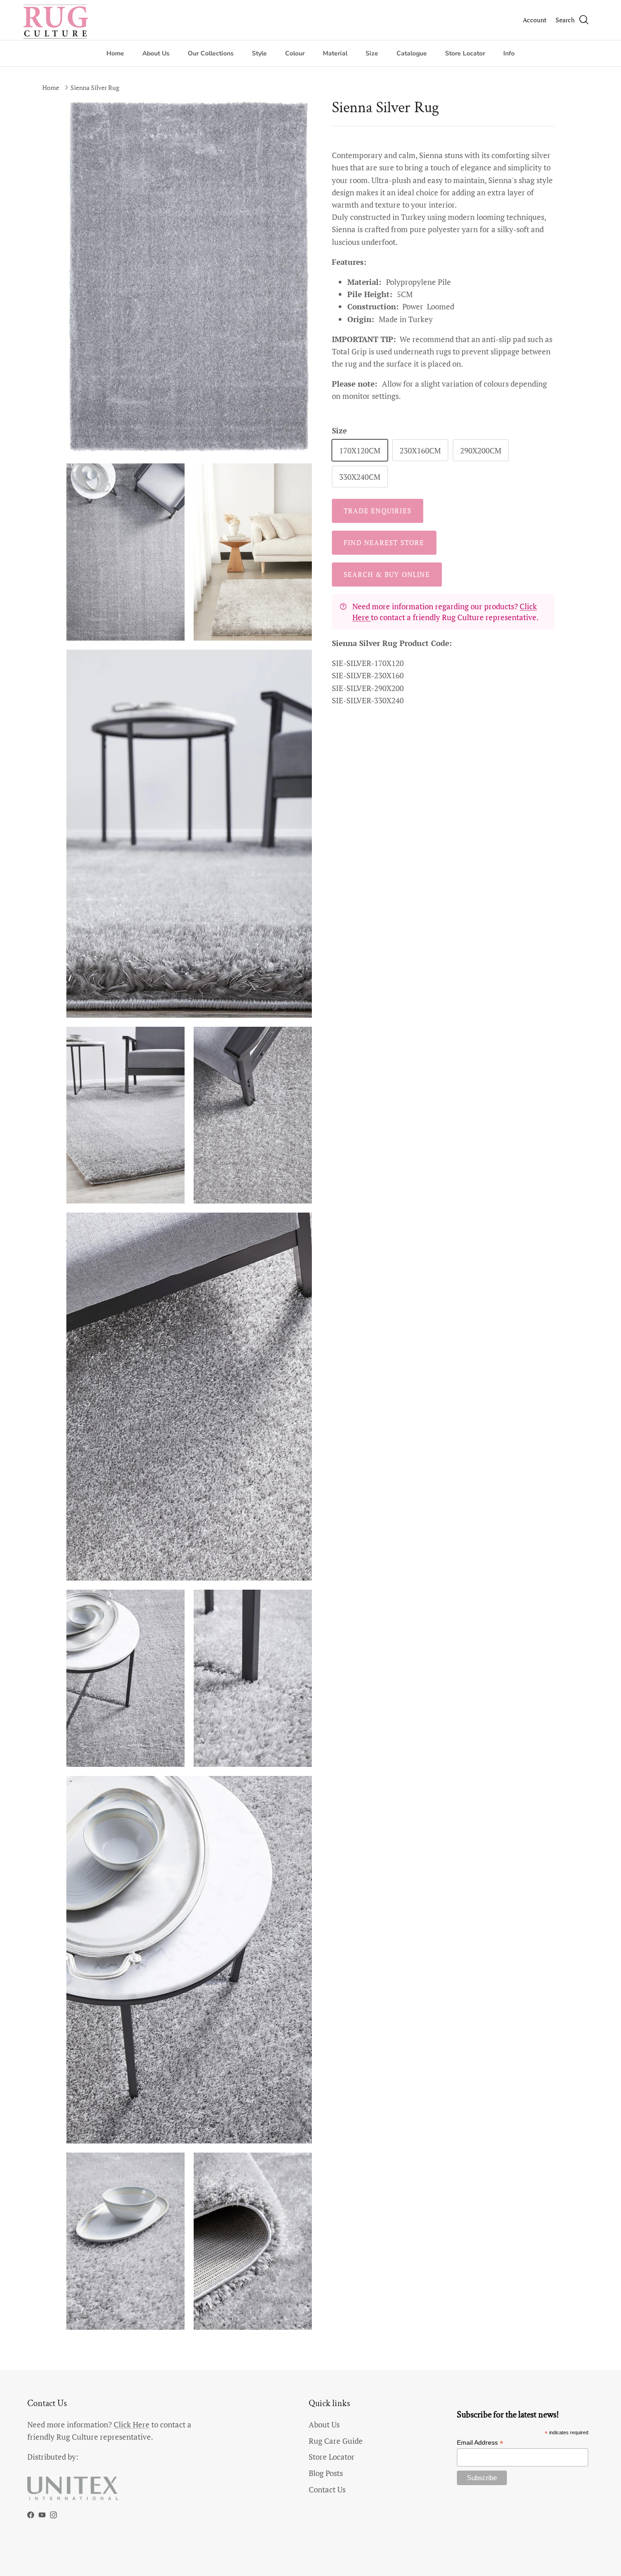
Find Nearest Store (384, 542)
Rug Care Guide (336, 2441)
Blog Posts (326, 2473)
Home (115, 53)
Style (259, 53)
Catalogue (412, 53)
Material (335, 53)
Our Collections (211, 53)
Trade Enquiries (378, 511)
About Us (156, 53)
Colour (295, 53)
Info (509, 53)
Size (372, 53)
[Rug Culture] (57, 20)
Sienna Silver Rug (95, 87)
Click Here (132, 2424)
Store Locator (465, 53)
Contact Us (327, 2489)
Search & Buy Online (387, 574)
